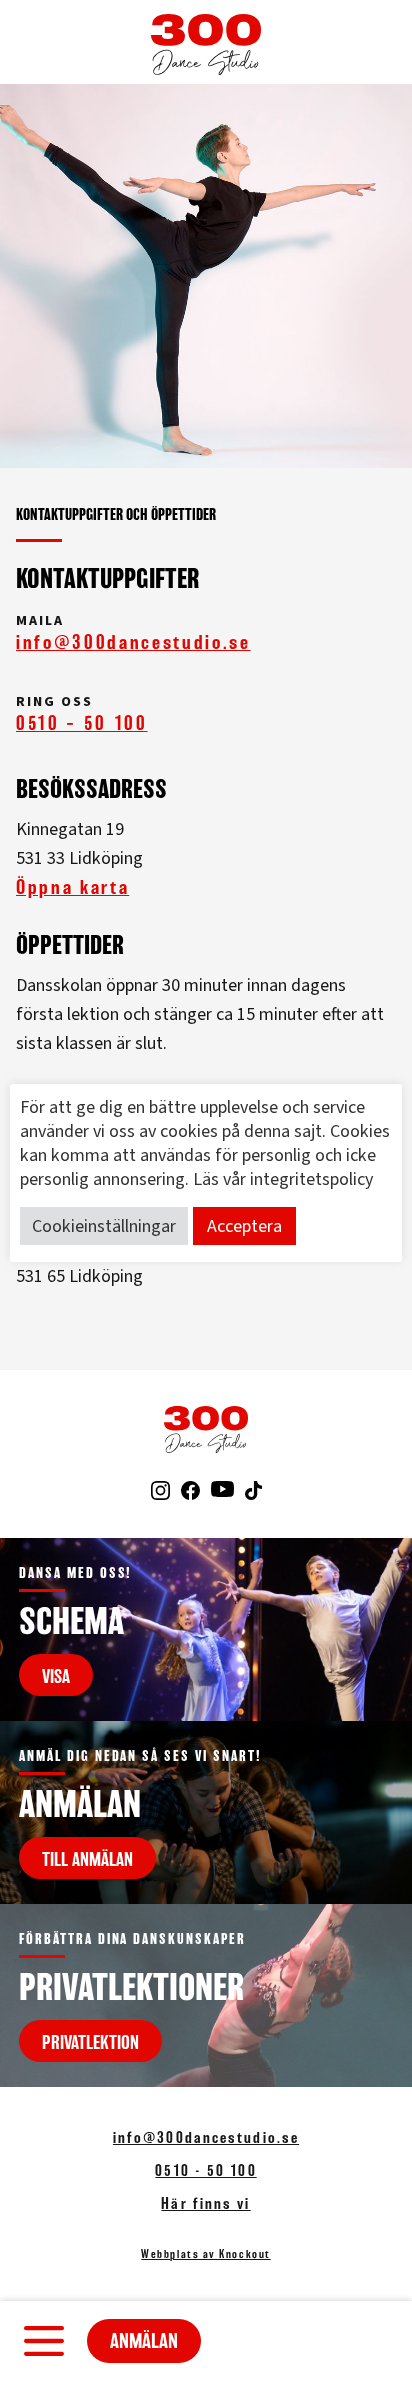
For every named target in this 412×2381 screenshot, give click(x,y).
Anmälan (144, 2341)
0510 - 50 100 (205, 2170)
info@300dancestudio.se (133, 642)
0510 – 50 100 (82, 723)
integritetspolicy (311, 1179)
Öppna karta (72, 887)
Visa (56, 1676)
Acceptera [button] (244, 1226)
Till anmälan (87, 1859)
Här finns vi (205, 2203)
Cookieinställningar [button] (104, 1226)
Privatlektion (90, 2042)
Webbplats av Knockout (205, 2254)
